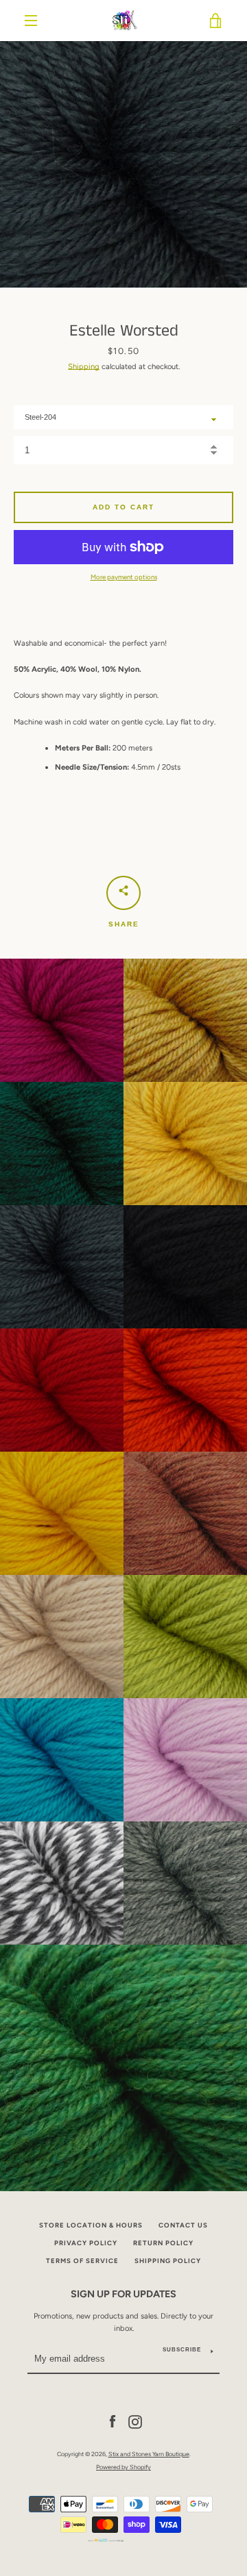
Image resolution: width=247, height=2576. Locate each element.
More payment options (124, 577)
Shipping (84, 366)
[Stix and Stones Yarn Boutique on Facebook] (113, 2421)
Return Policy (163, 2243)
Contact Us (183, 2225)
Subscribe (182, 2350)
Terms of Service (82, 2261)
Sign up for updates (123, 2294)
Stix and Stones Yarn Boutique (149, 2454)
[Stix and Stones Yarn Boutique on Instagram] (135, 2421)
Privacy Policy (86, 2243)
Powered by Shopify (123, 2467)
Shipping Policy (168, 2261)
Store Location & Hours (91, 2225)
